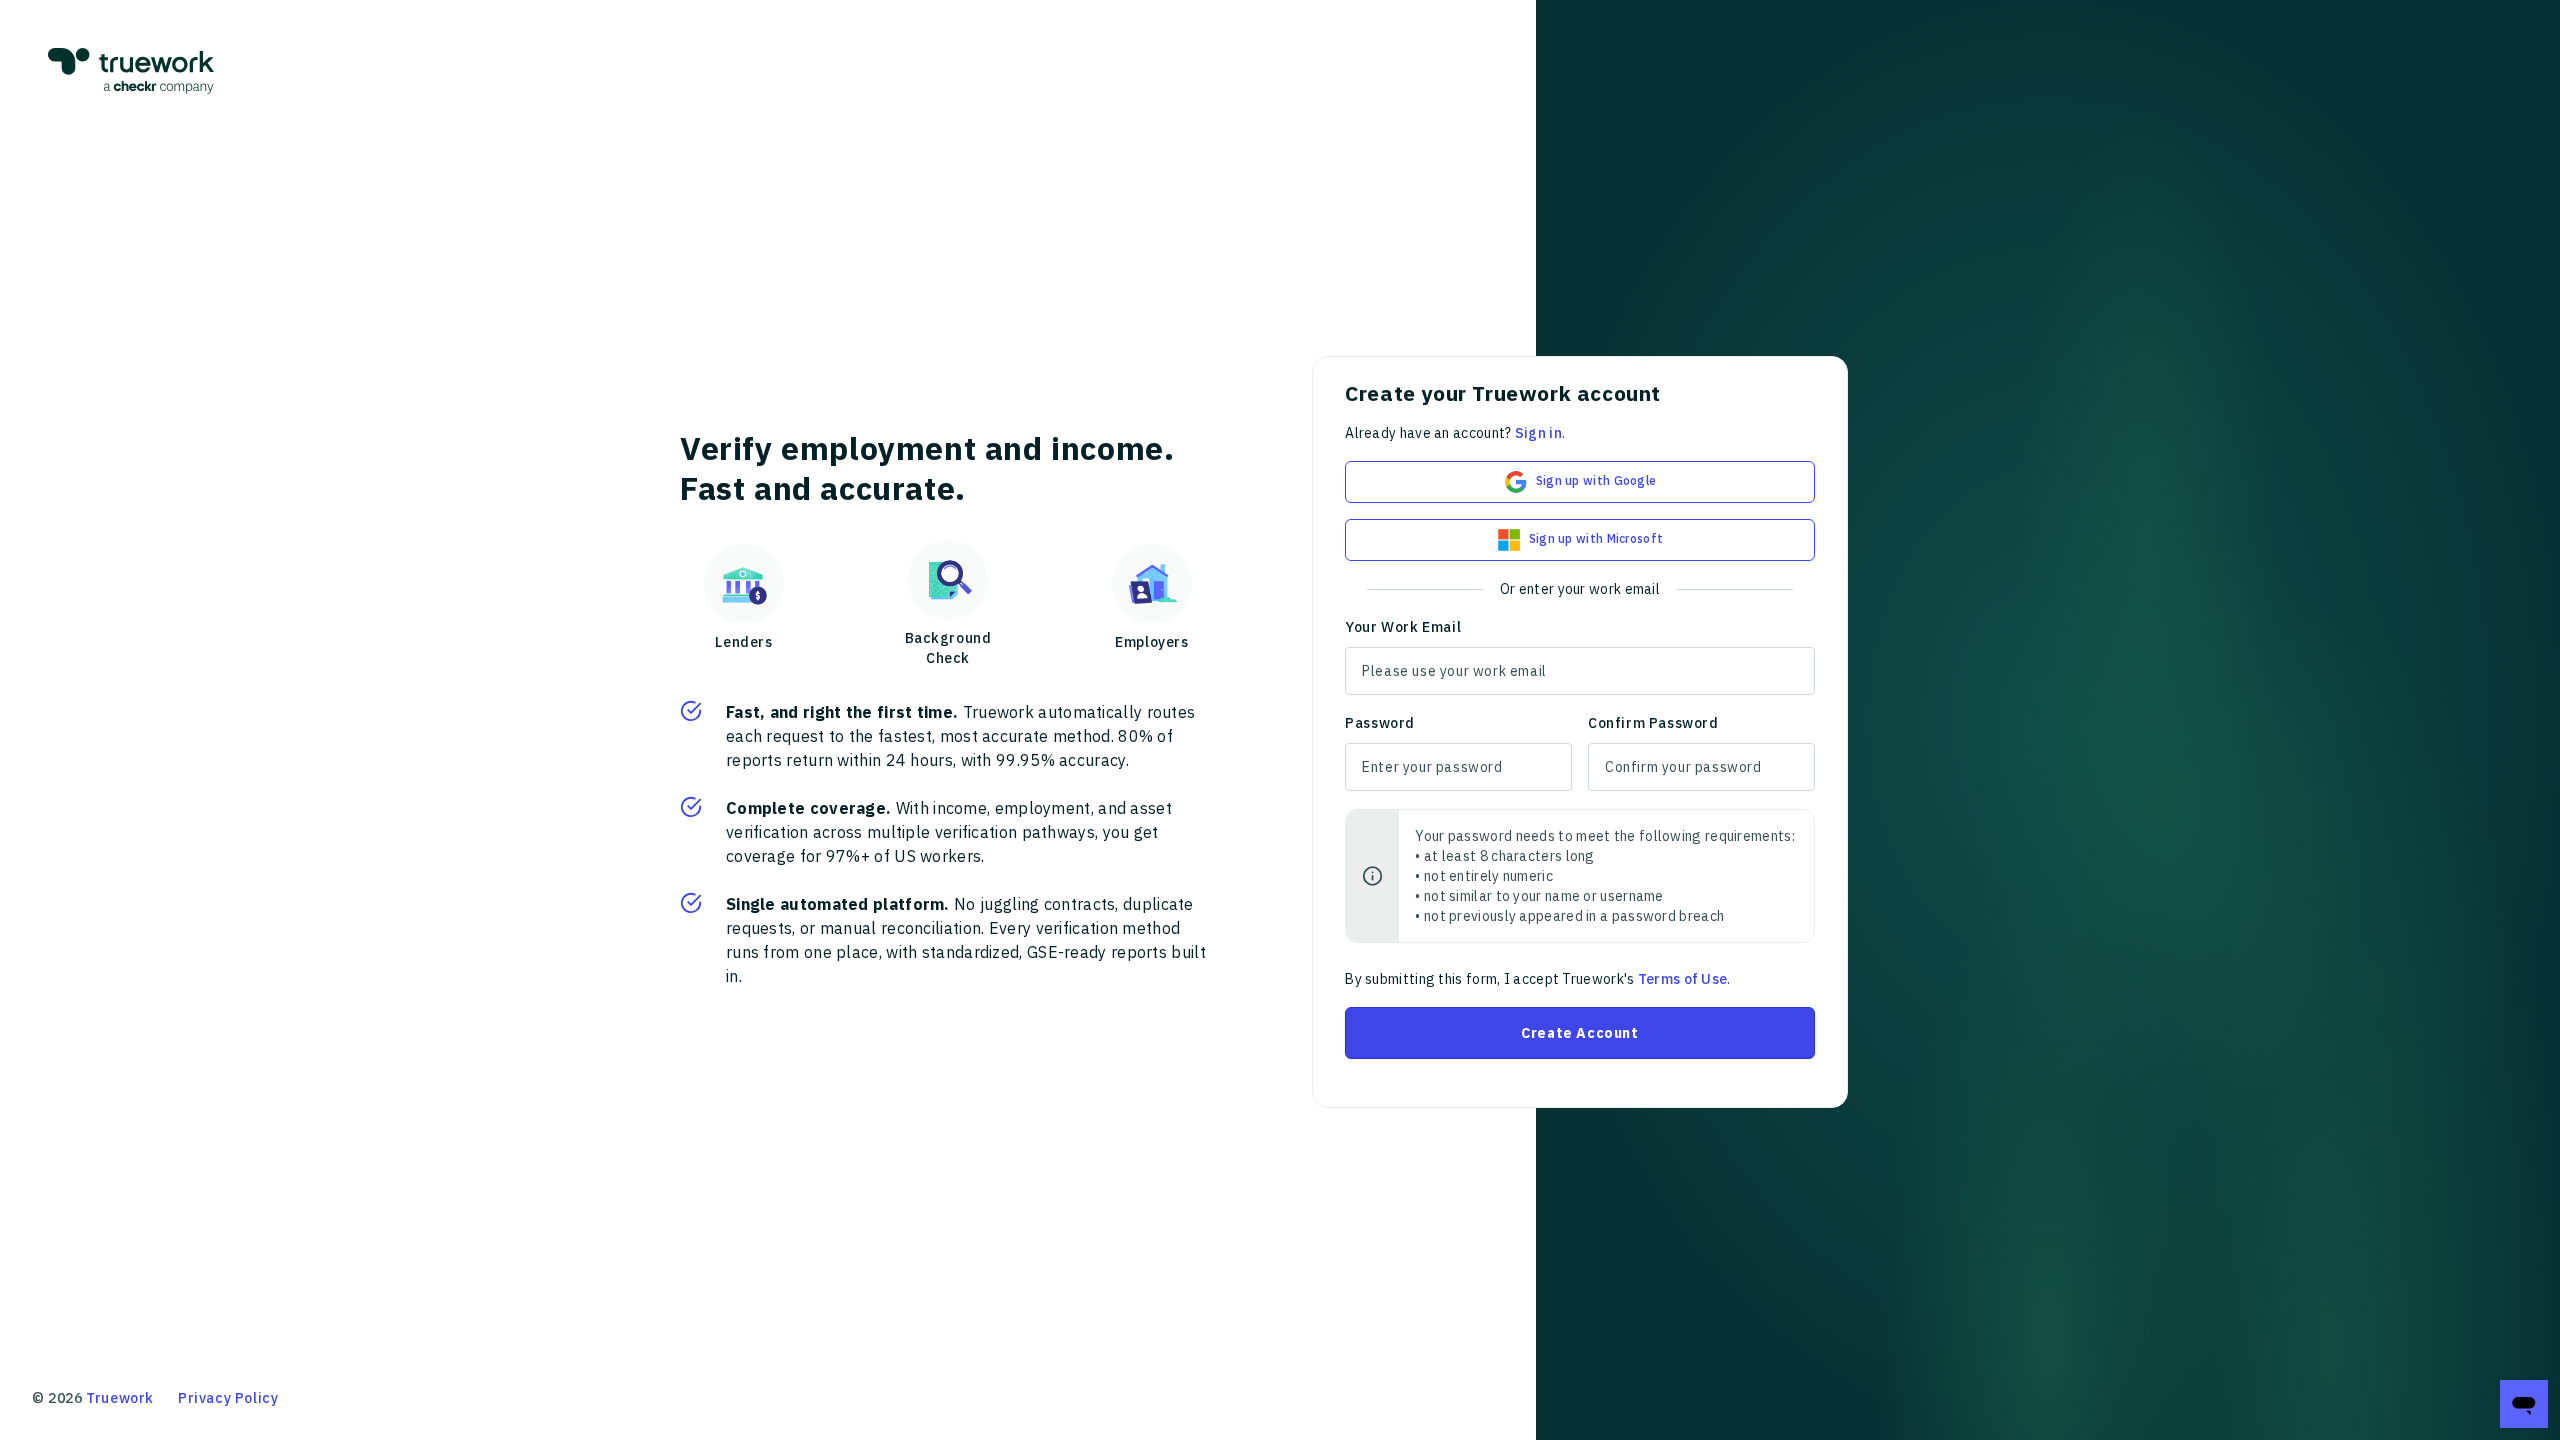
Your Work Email (1403, 627)
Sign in (1538, 433)
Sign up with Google (1596, 480)
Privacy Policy (228, 1398)
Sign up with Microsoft (1596, 538)
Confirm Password (1653, 723)
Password (1380, 723)
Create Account (1579, 1033)
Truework (120, 1398)
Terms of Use (1683, 979)
